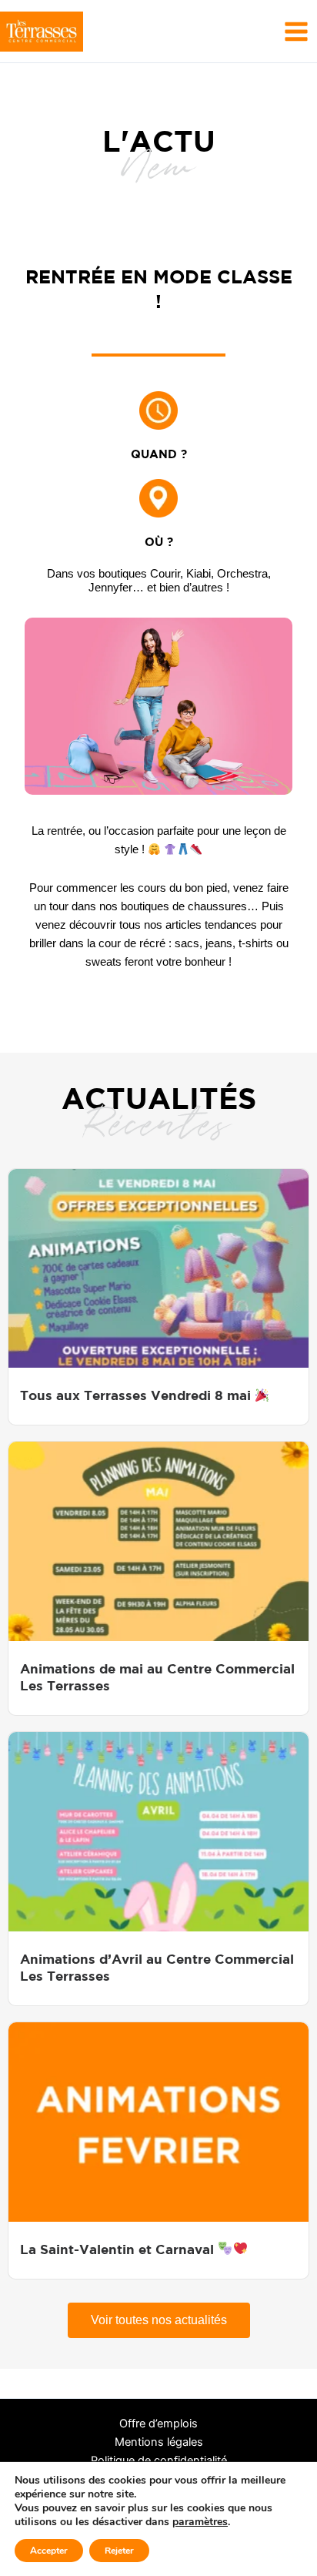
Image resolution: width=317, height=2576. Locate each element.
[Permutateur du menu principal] (296, 31)
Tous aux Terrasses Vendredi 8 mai (137, 1395)
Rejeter (119, 2551)
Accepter (49, 2551)
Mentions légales (159, 2442)
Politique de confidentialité (159, 2460)
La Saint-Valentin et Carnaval (119, 2249)
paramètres (200, 2522)
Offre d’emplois (158, 2424)
